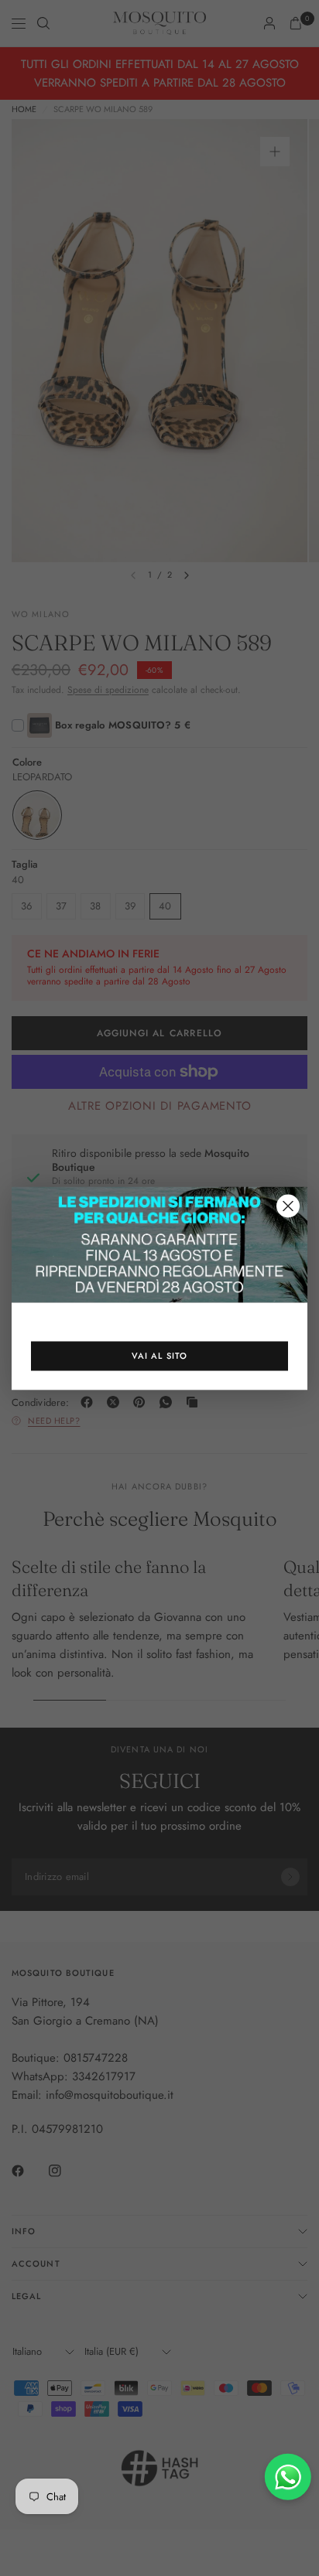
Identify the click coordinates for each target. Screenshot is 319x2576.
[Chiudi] (288, 1206)
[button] (159, 1356)
